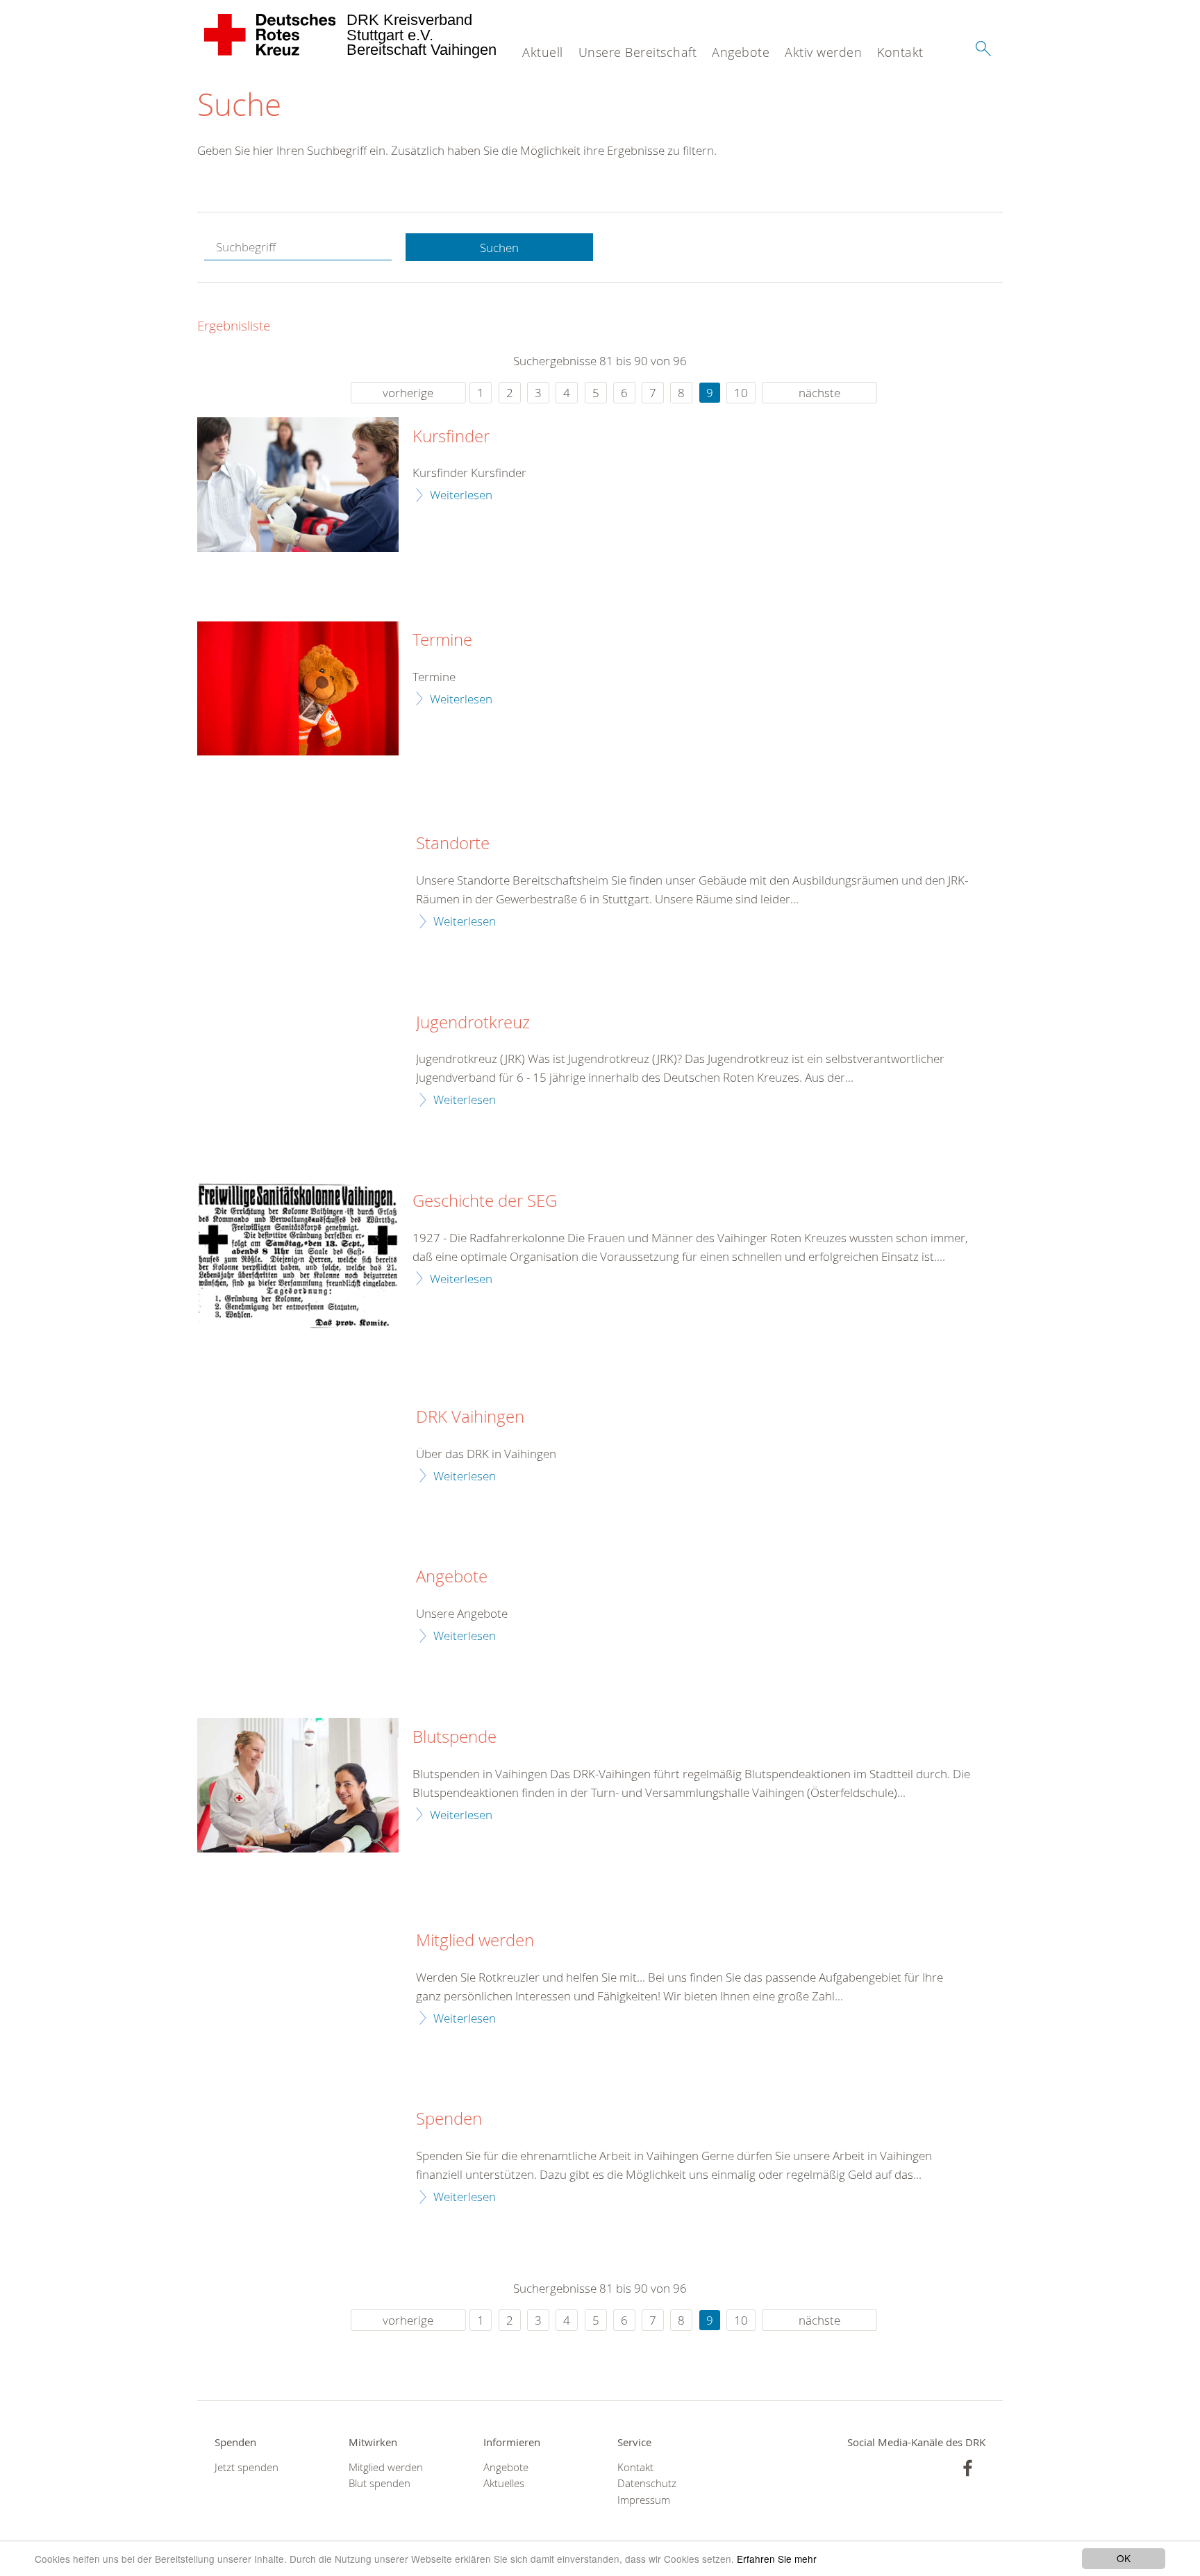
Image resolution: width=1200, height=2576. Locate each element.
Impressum (644, 2500)
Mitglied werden (475, 1941)
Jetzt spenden (247, 2467)
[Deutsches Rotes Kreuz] (270, 35)
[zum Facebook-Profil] (968, 2468)
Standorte (453, 844)
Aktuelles (504, 2483)
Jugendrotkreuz (473, 1023)
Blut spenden (380, 2483)
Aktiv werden (823, 52)
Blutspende (455, 1737)
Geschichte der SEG (485, 1201)
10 (741, 393)
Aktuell (543, 52)
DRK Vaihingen (470, 1417)
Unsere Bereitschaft (638, 52)
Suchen (499, 248)
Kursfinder (451, 437)
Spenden (449, 2119)
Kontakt (900, 52)
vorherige (408, 393)
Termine (442, 640)
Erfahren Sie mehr (777, 2559)
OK (1124, 2558)
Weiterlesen (461, 495)
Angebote (741, 52)
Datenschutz (647, 2483)
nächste (819, 393)
